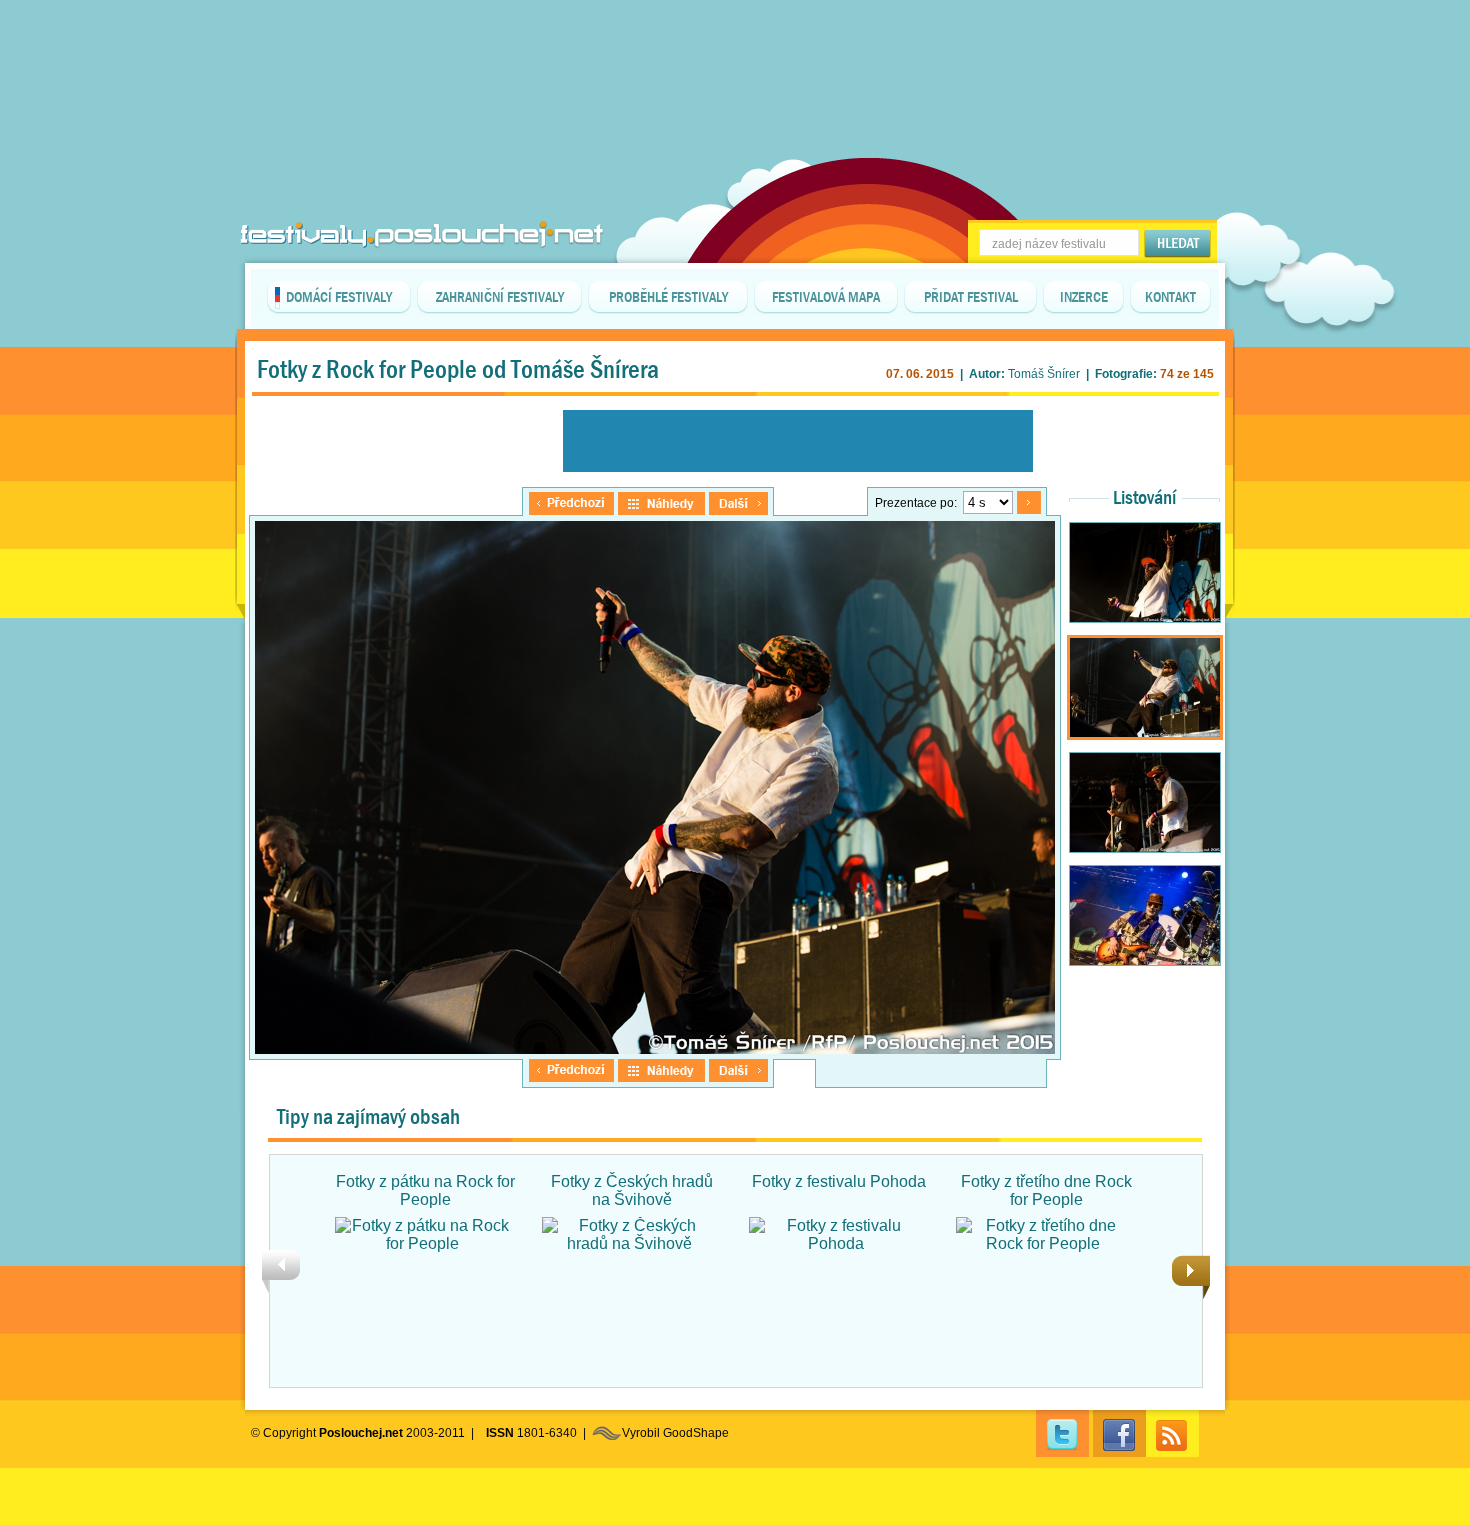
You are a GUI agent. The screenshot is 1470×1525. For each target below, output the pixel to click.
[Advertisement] (735, 50)
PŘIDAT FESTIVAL (971, 297)
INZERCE (1084, 297)
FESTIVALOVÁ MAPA (826, 297)
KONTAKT (1170, 297)
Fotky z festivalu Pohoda (839, 1181)
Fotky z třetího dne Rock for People (1046, 1190)
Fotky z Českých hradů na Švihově (632, 1190)
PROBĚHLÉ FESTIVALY (668, 297)
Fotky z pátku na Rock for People (425, 1190)
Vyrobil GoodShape (675, 1433)
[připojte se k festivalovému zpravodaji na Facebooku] (1119, 1433)
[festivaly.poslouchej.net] (422, 234)
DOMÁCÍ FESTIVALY (339, 297)
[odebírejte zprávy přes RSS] (1172, 1433)
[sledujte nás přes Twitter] (1062, 1433)
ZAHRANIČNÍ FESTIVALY (500, 297)
